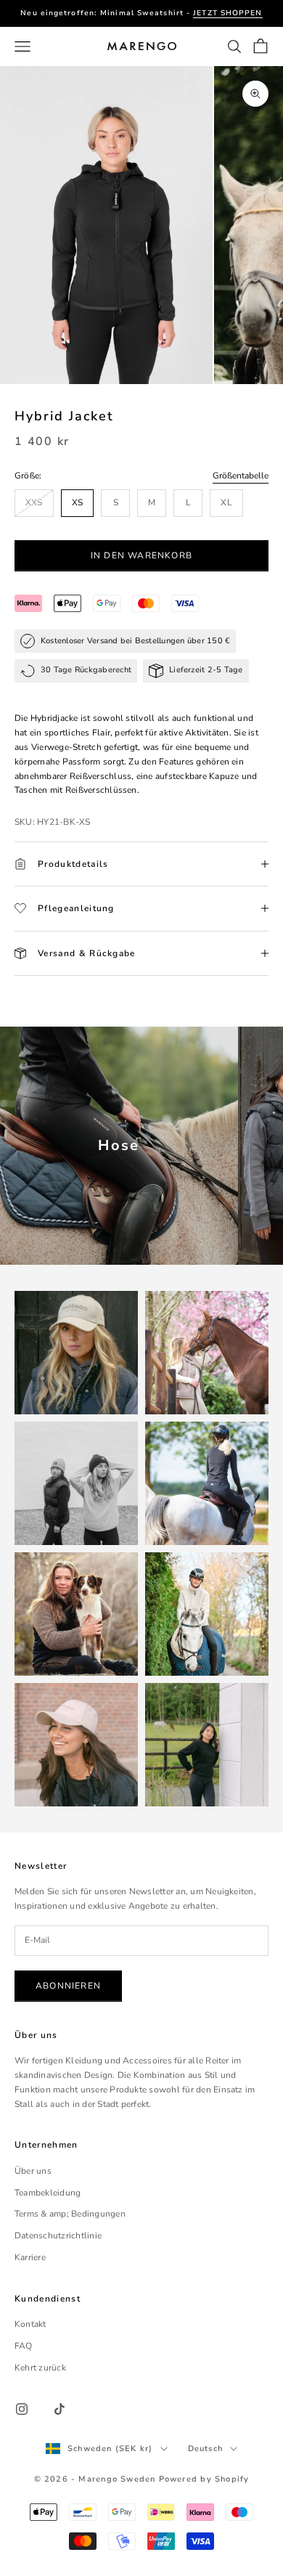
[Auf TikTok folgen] (60, 2409)
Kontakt (30, 2324)
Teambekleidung (48, 2193)
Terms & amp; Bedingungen (70, 2214)
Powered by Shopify (204, 2479)
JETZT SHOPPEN (227, 13)
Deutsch (205, 2449)
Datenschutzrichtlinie (58, 2235)
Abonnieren (68, 1986)
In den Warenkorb (141, 555)
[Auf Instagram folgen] (22, 2409)
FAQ (24, 2346)
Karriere (30, 2257)
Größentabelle (241, 476)
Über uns (33, 2171)
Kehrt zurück (40, 2368)
